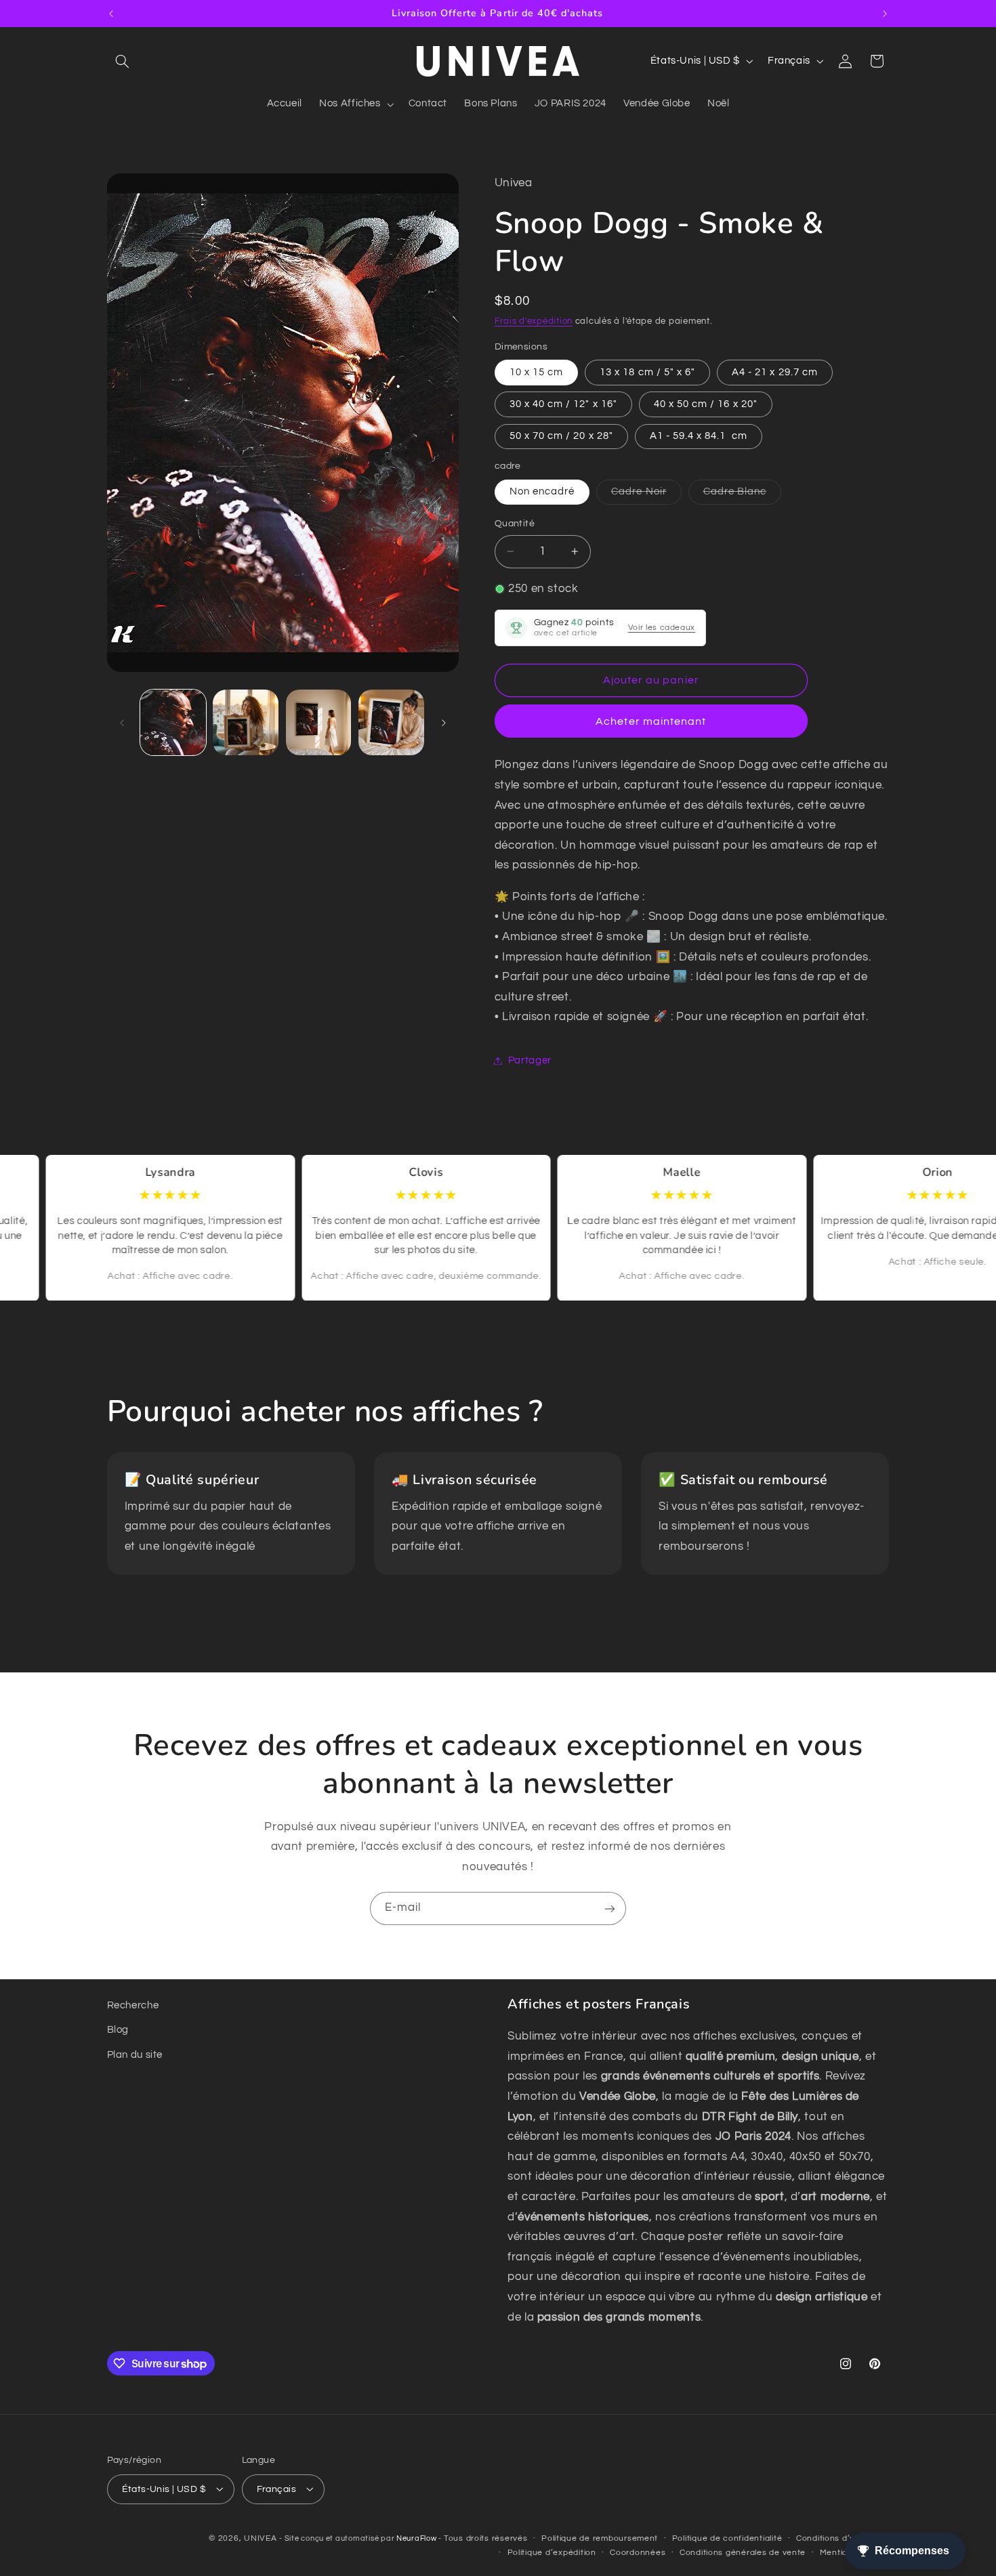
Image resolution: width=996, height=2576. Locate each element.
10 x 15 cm (537, 372)
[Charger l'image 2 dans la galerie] (246, 722)
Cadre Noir (646, 495)
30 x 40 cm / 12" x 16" (563, 404)
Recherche (133, 2005)
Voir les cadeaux (662, 628)
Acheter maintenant (651, 721)
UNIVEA (260, 2538)
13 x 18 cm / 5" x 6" (647, 372)
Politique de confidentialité (727, 2538)
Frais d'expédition (534, 321)
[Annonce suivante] (885, 14)
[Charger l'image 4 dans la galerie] (391, 722)
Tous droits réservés (486, 2538)
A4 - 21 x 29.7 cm (775, 372)
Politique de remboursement (600, 2538)
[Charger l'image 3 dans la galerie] (319, 722)
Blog (118, 2030)
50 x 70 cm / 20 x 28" (561, 436)
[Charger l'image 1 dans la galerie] (173, 722)
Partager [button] (530, 1060)
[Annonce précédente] (111, 14)
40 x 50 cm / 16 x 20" (706, 404)
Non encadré (542, 491)
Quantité (515, 524)
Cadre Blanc (743, 495)
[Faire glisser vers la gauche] (122, 723)
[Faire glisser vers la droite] (444, 723)
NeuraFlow (417, 2538)
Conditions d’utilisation (843, 2538)
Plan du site (135, 2055)
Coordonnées (638, 2553)
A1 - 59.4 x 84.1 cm (699, 436)
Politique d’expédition (552, 2553)
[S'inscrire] (610, 1908)
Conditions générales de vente (743, 2553)
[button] (123, 61)
